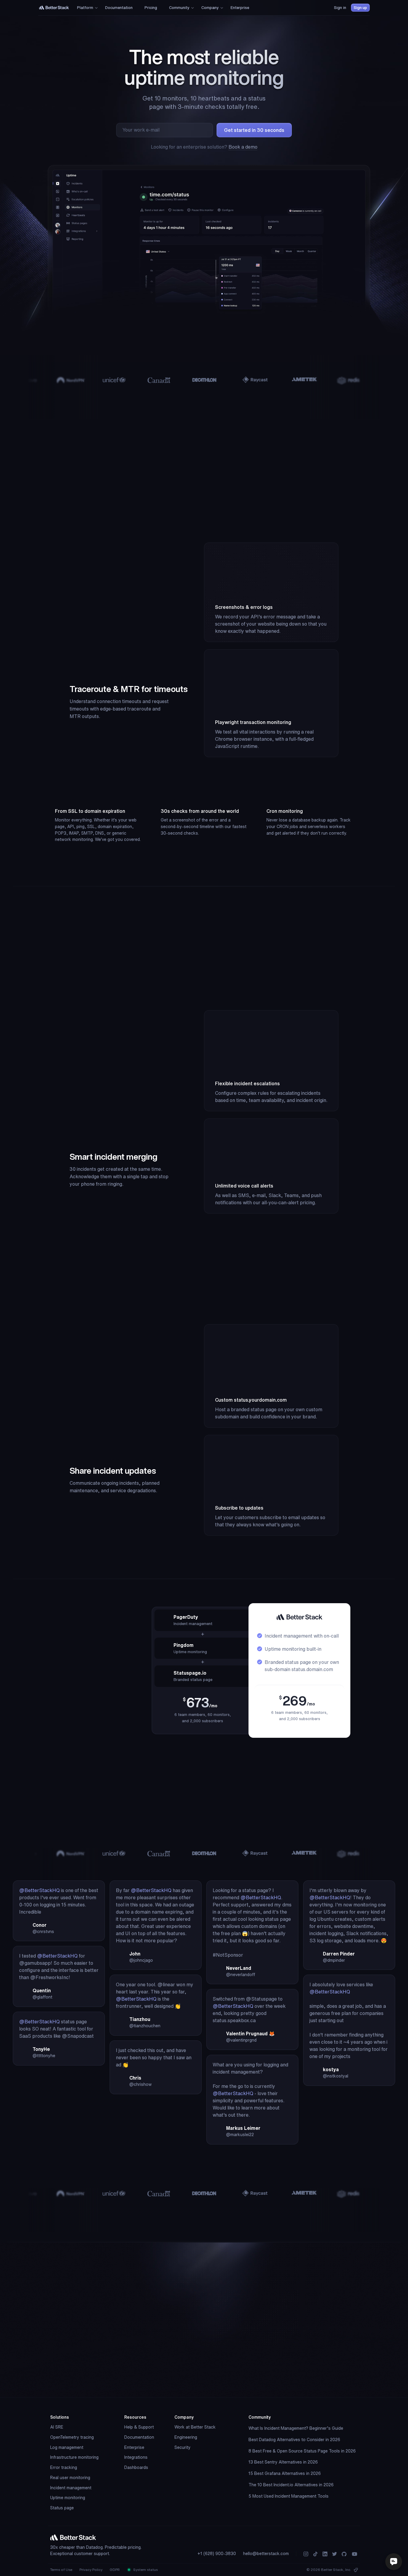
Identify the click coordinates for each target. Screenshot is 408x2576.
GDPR (115, 2570)
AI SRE (57, 2427)
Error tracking (64, 2467)
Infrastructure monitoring (74, 2457)
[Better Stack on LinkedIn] (325, 2554)
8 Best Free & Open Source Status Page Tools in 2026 (302, 2451)
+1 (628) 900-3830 (217, 2554)
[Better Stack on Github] (344, 2554)
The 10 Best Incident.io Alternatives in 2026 (291, 2485)
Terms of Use (61, 2570)
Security (182, 2447)
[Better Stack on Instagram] (306, 2554)
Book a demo (243, 147)
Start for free (254, 2376)
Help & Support (139, 2427)
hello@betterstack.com (266, 2554)
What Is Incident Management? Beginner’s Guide (296, 2428)
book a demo (235, 2392)
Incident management (71, 2488)
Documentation (139, 2437)
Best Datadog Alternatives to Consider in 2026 (294, 2440)
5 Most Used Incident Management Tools (289, 2496)
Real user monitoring (70, 2478)
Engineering (186, 2437)
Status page (62, 2508)
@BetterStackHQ (39, 1890)
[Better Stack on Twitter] (335, 2554)
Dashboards (136, 2467)
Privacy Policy (91, 2570)
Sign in (340, 8)
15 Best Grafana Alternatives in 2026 (285, 2473)
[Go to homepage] (54, 8)
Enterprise (134, 2447)
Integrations (136, 2457)
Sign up (360, 8)
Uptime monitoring (68, 2498)
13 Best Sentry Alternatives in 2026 (283, 2462)
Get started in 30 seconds (254, 130)
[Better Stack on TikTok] (315, 2554)
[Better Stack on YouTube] (355, 2554)
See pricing (71, 1744)
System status (145, 2570)
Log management (67, 2447)
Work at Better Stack (195, 2427)
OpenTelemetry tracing (72, 2437)
